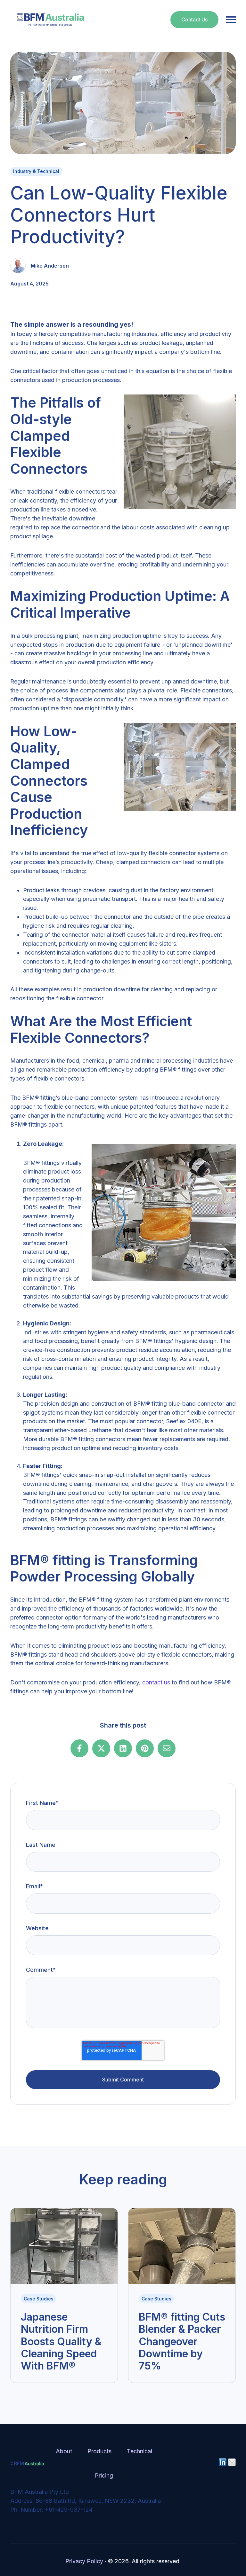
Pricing (104, 2475)
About (64, 2451)
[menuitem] (64, 2451)
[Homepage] (51, 20)
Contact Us (194, 20)
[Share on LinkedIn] (123, 1748)
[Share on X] (101, 1748)
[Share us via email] (167, 1748)
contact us (156, 1682)
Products (99, 2451)
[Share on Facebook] (79, 1748)
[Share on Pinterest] (145, 1748)
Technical (139, 2451)
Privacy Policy (84, 2561)
